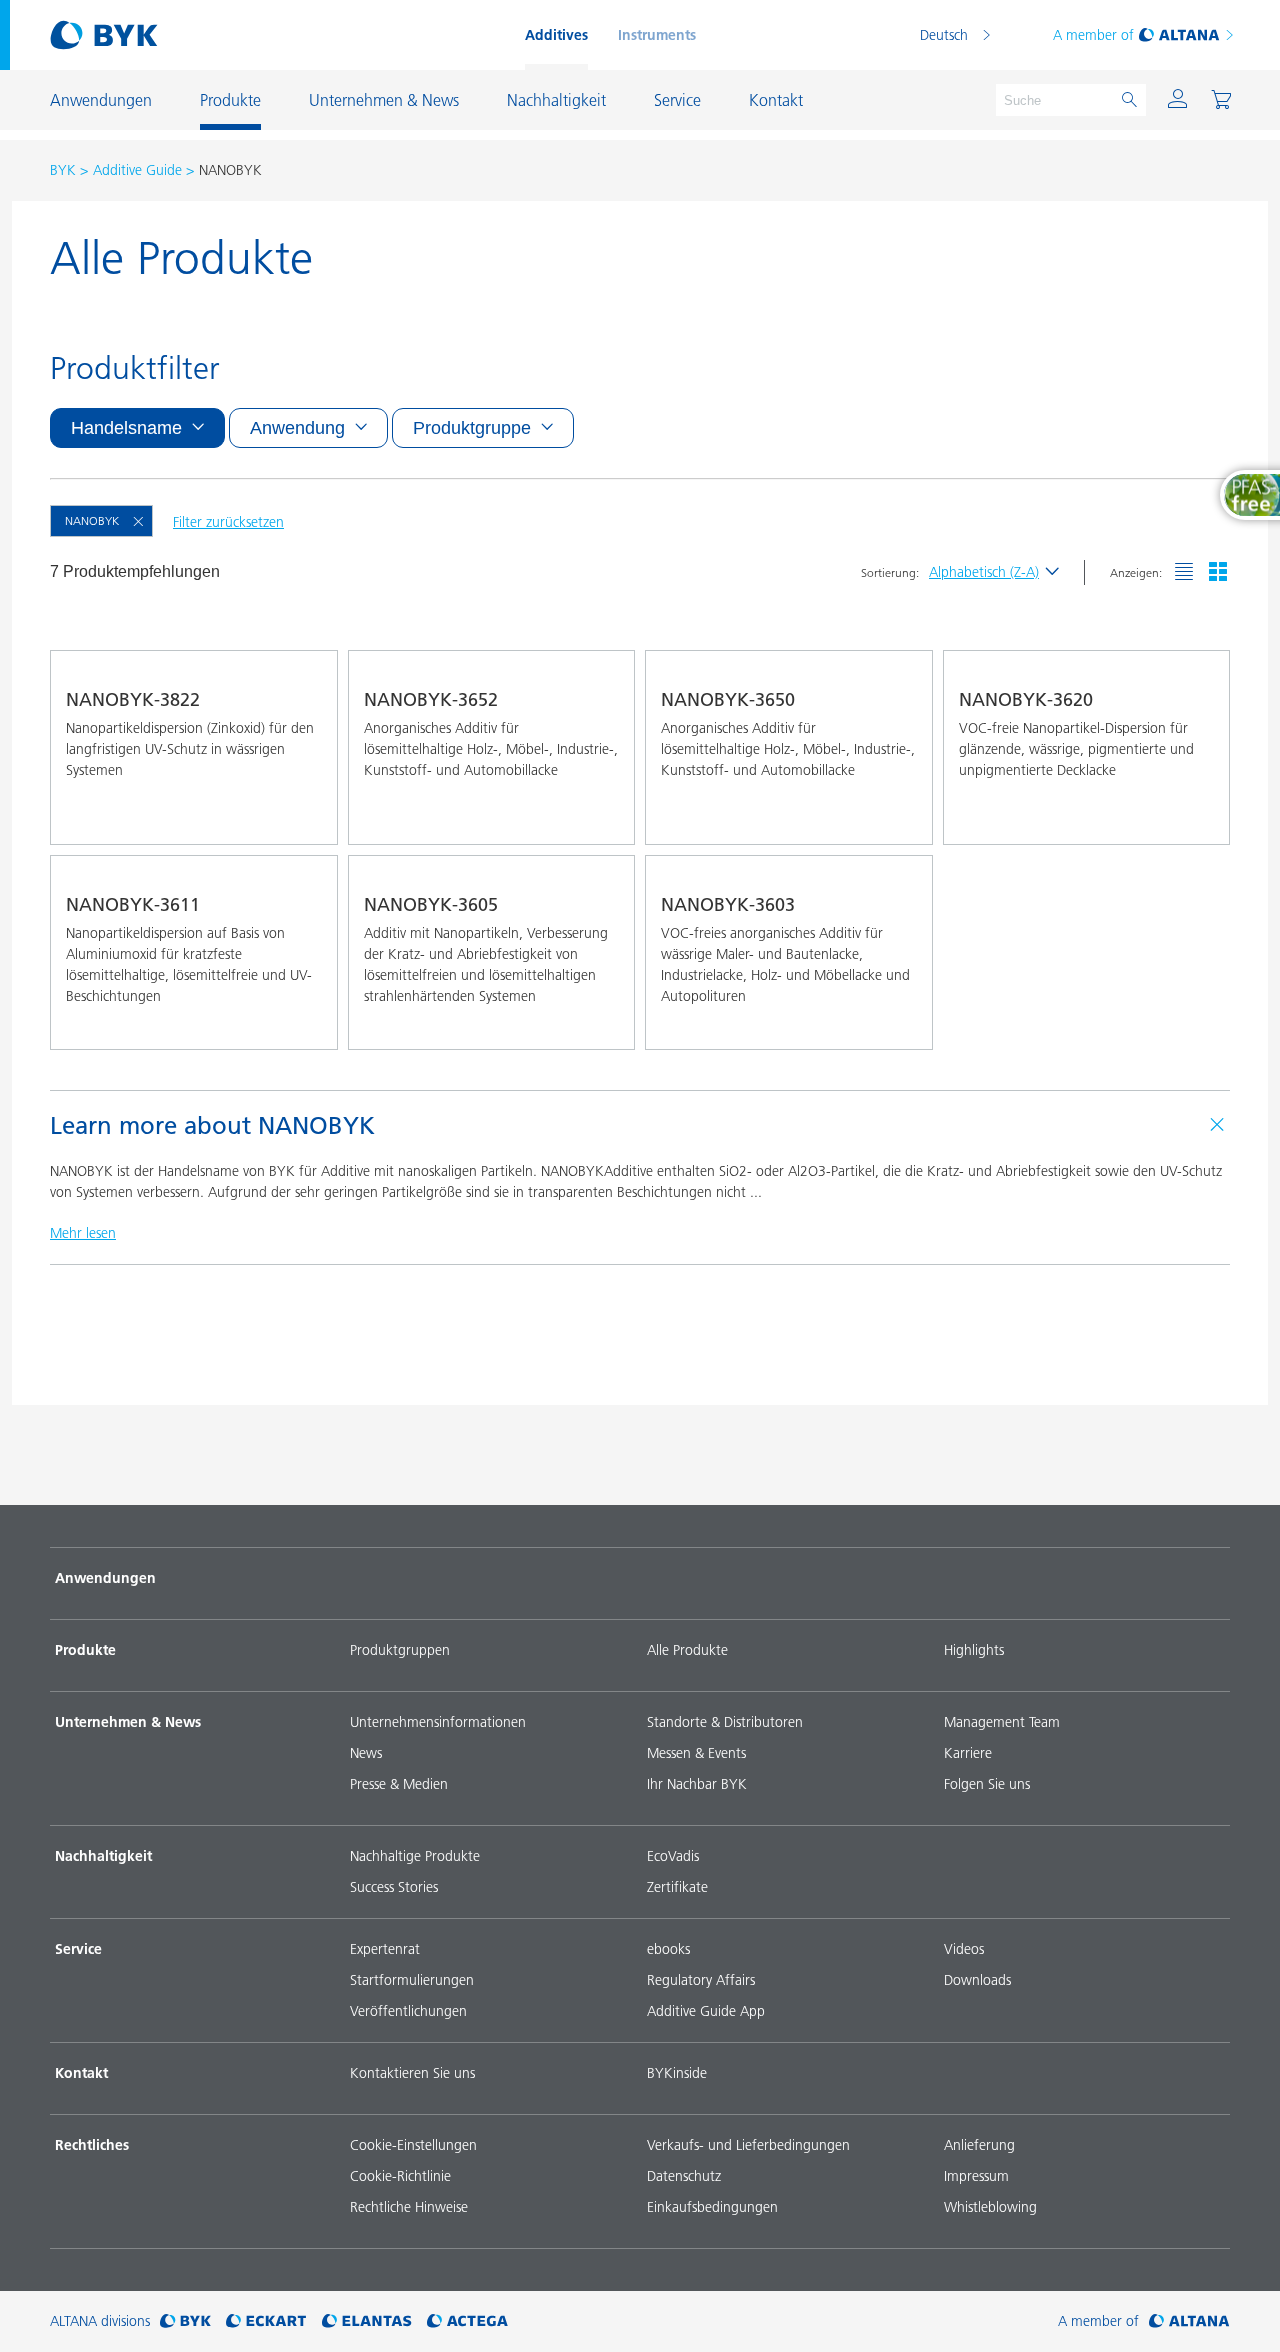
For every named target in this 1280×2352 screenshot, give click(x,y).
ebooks (668, 1949)
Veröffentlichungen (408, 2011)
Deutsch (944, 35)
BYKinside (677, 2073)
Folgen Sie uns (987, 1784)
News (366, 1753)
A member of (1093, 35)
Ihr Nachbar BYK (697, 1784)
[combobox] (304, 816)
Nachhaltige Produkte (415, 1856)
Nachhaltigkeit (103, 1856)
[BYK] (185, 2321)
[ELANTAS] (367, 2321)
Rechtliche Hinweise (409, 2207)
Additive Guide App (706, 2011)
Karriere (968, 1753)
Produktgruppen (400, 1650)
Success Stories (394, 1887)
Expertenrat (385, 1949)
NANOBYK (92, 520)
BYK (63, 170)
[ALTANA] (1189, 2321)
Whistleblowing (990, 2207)
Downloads (977, 1980)
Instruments (657, 35)
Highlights (974, 1650)
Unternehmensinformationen (438, 1722)
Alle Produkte (687, 1650)
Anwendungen (105, 1578)
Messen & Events (696, 1753)
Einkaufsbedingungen (712, 2207)
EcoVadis (673, 1856)
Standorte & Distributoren (725, 1722)
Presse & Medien (399, 1784)
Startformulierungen (412, 1980)
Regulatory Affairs (701, 1980)
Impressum (976, 2176)
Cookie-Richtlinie (400, 2176)
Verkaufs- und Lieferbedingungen (748, 2145)
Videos (964, 1949)
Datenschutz (684, 2176)
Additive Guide (137, 170)
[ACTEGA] (467, 2321)
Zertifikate (677, 1887)
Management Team (1002, 1722)
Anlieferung (979, 2145)
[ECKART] (266, 2321)
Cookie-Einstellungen (413, 2145)
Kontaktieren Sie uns (412, 2073)
